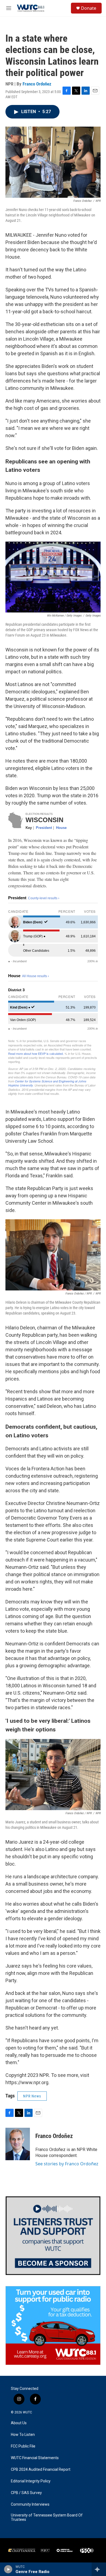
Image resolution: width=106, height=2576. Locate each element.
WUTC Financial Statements (35, 2458)
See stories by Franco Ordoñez (67, 2164)
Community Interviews (30, 2504)
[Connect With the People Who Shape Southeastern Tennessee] (53, 2236)
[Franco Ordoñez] (18, 2144)
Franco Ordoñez (37, 84)
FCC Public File (23, 2446)
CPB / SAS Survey (26, 2493)
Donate (89, 8)
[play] (8, 2569)
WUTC (27, 2412)
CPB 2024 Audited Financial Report (41, 2470)
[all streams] (99, 2569)
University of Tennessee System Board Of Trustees (47, 2517)
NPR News (32, 2096)
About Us (19, 2423)
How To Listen (23, 2435)
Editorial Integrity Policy (31, 2481)
